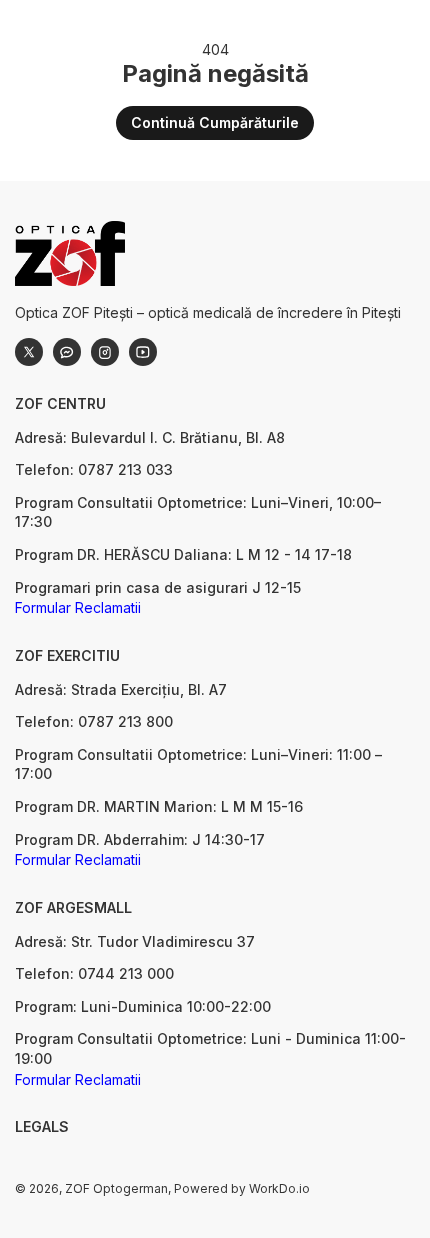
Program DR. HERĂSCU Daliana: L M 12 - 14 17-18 (183, 554)
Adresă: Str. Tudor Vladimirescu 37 (135, 941)
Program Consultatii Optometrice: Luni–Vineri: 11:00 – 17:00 (198, 764)
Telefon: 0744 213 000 (94, 973)
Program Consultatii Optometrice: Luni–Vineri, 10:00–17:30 (198, 512)
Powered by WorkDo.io (242, 1188)
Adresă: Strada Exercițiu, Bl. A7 (121, 689)
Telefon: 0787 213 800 (94, 721)
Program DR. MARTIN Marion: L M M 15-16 (159, 806)
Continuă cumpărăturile (215, 122)
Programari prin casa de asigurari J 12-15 (158, 587)
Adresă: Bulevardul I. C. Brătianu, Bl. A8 (150, 437)
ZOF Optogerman (116, 1188)
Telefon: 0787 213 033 (94, 469)
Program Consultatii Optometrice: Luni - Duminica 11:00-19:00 (210, 1048)
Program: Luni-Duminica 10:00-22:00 (143, 1006)
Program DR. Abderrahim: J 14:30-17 (140, 839)
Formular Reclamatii (78, 607)
